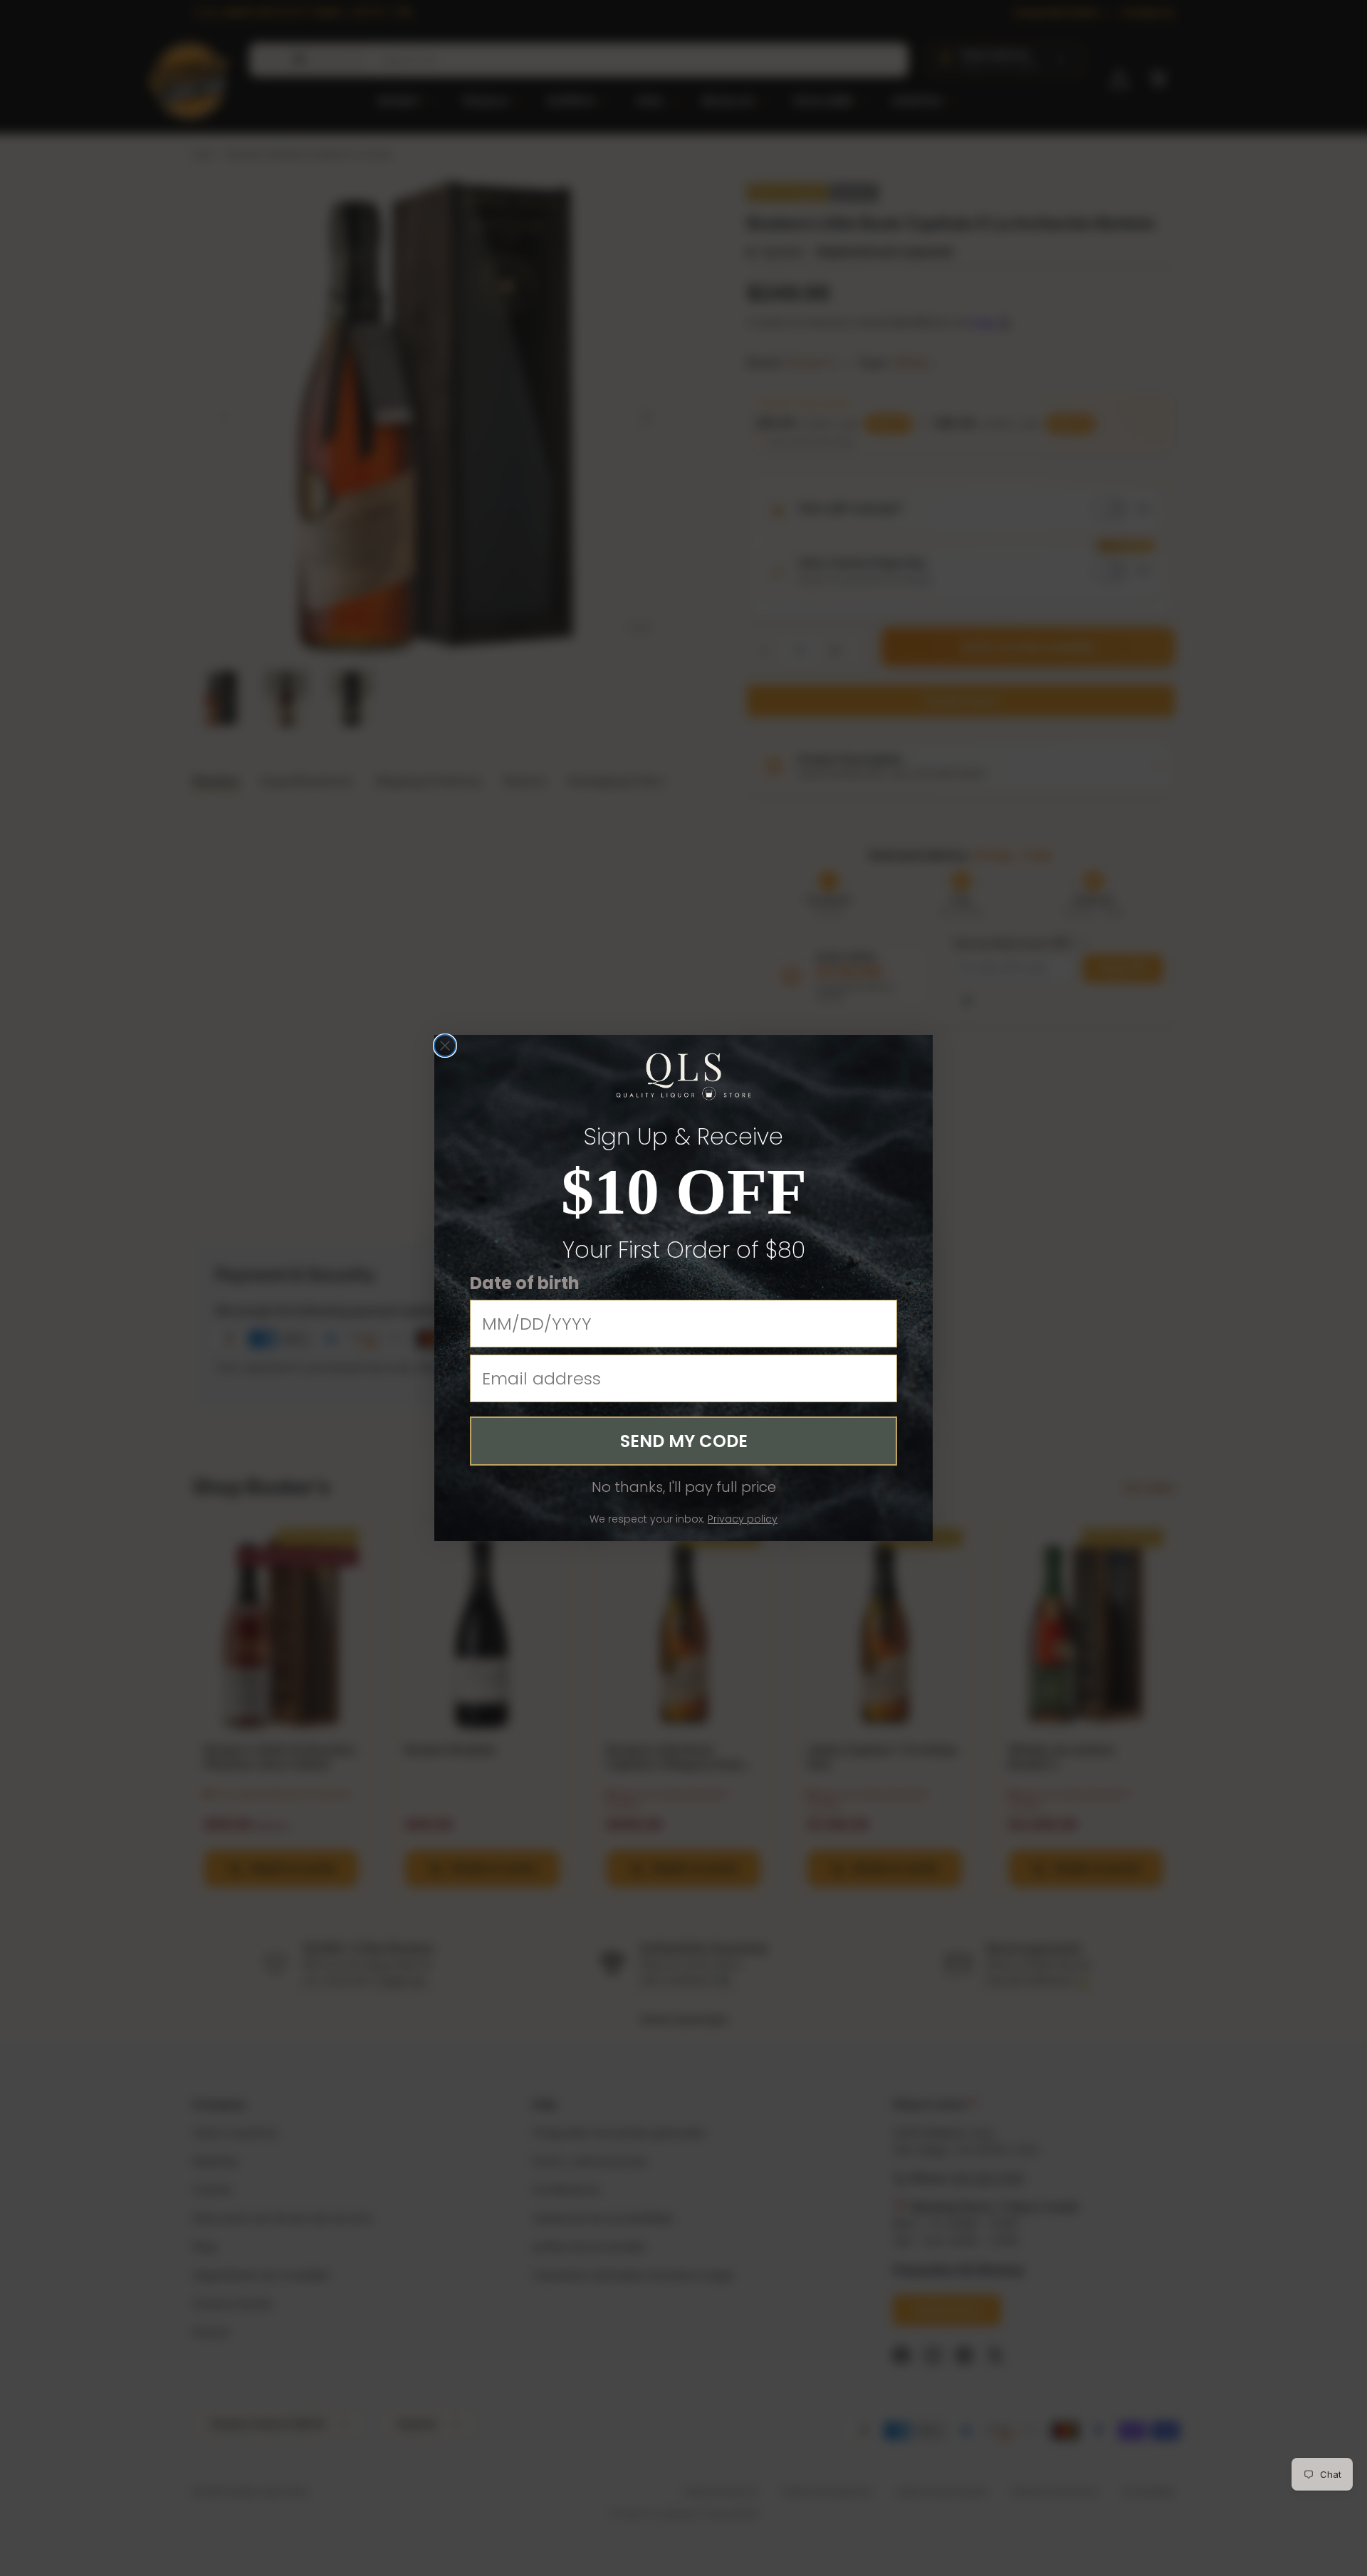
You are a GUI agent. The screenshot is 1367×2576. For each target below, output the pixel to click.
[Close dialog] (445, 1046)
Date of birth (525, 1283)
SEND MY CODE (684, 1441)
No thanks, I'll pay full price (684, 1487)
